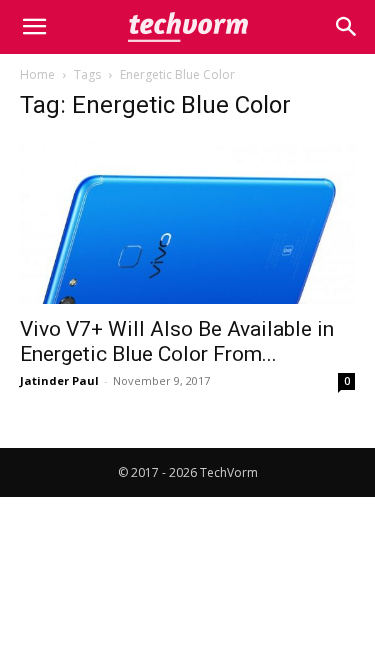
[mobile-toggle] (34, 27)
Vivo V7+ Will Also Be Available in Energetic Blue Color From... (177, 341)
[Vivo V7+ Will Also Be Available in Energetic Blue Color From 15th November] (187, 222)
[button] (347, 27)
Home (37, 74)
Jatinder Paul (59, 380)
